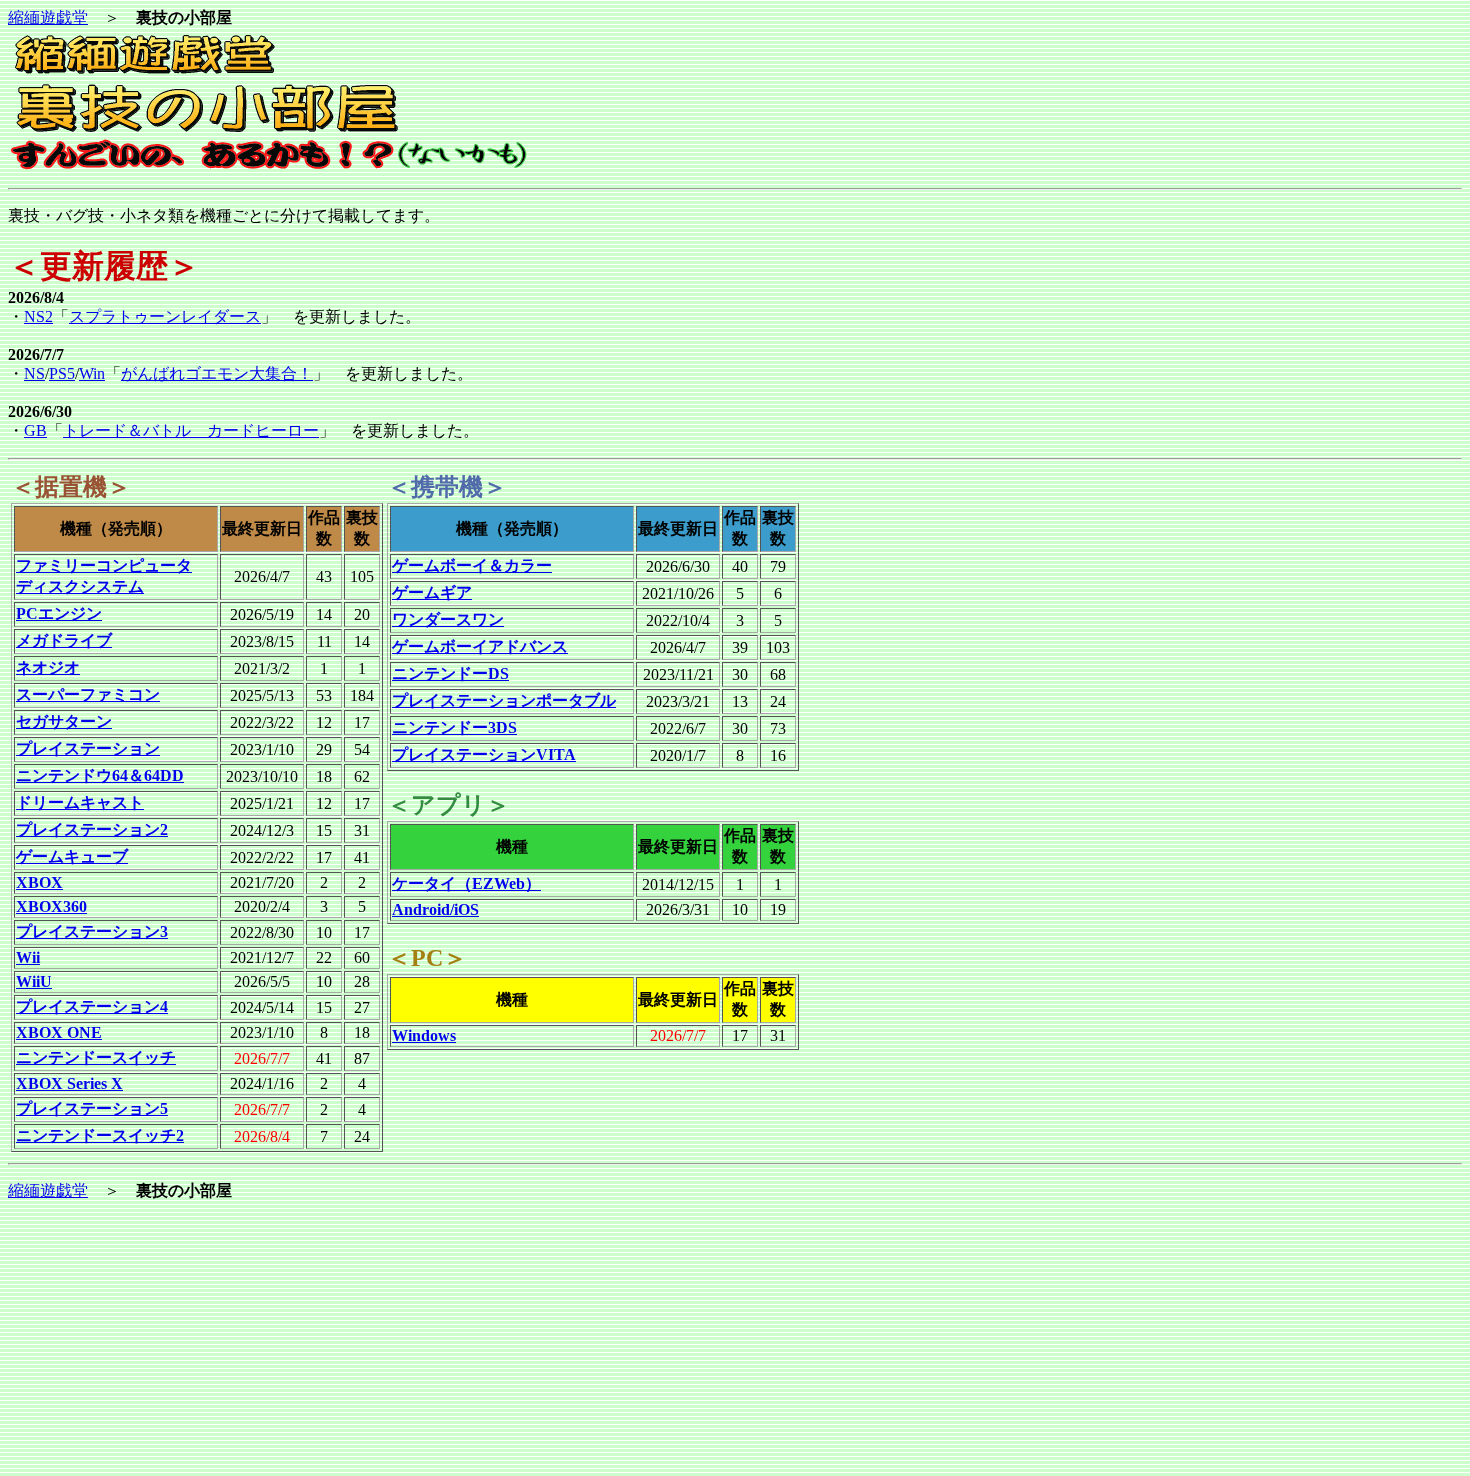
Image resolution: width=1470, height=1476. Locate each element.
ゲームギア (432, 592)
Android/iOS (435, 909)
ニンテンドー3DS (454, 727)
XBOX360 (51, 906)
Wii (28, 957)
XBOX (39, 882)
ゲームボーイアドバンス (480, 646)
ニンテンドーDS (450, 673)
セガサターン (64, 721)
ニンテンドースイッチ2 (100, 1135)
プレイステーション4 (92, 1006)
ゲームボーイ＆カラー (472, 565)
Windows (424, 1035)
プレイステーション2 (92, 829)
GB (35, 430)
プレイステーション (88, 748)
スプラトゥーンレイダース (165, 316)
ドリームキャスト (80, 802)
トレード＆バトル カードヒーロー (191, 430)
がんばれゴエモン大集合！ (217, 373)
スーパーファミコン (88, 694)
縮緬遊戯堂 (48, 17)
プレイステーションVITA (484, 754)
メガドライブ (64, 640)
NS (34, 373)
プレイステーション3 (92, 931)
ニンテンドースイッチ (96, 1057)
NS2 (38, 316)
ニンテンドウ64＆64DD (100, 775)
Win (92, 373)
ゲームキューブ (72, 856)
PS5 (62, 373)
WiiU (34, 981)
